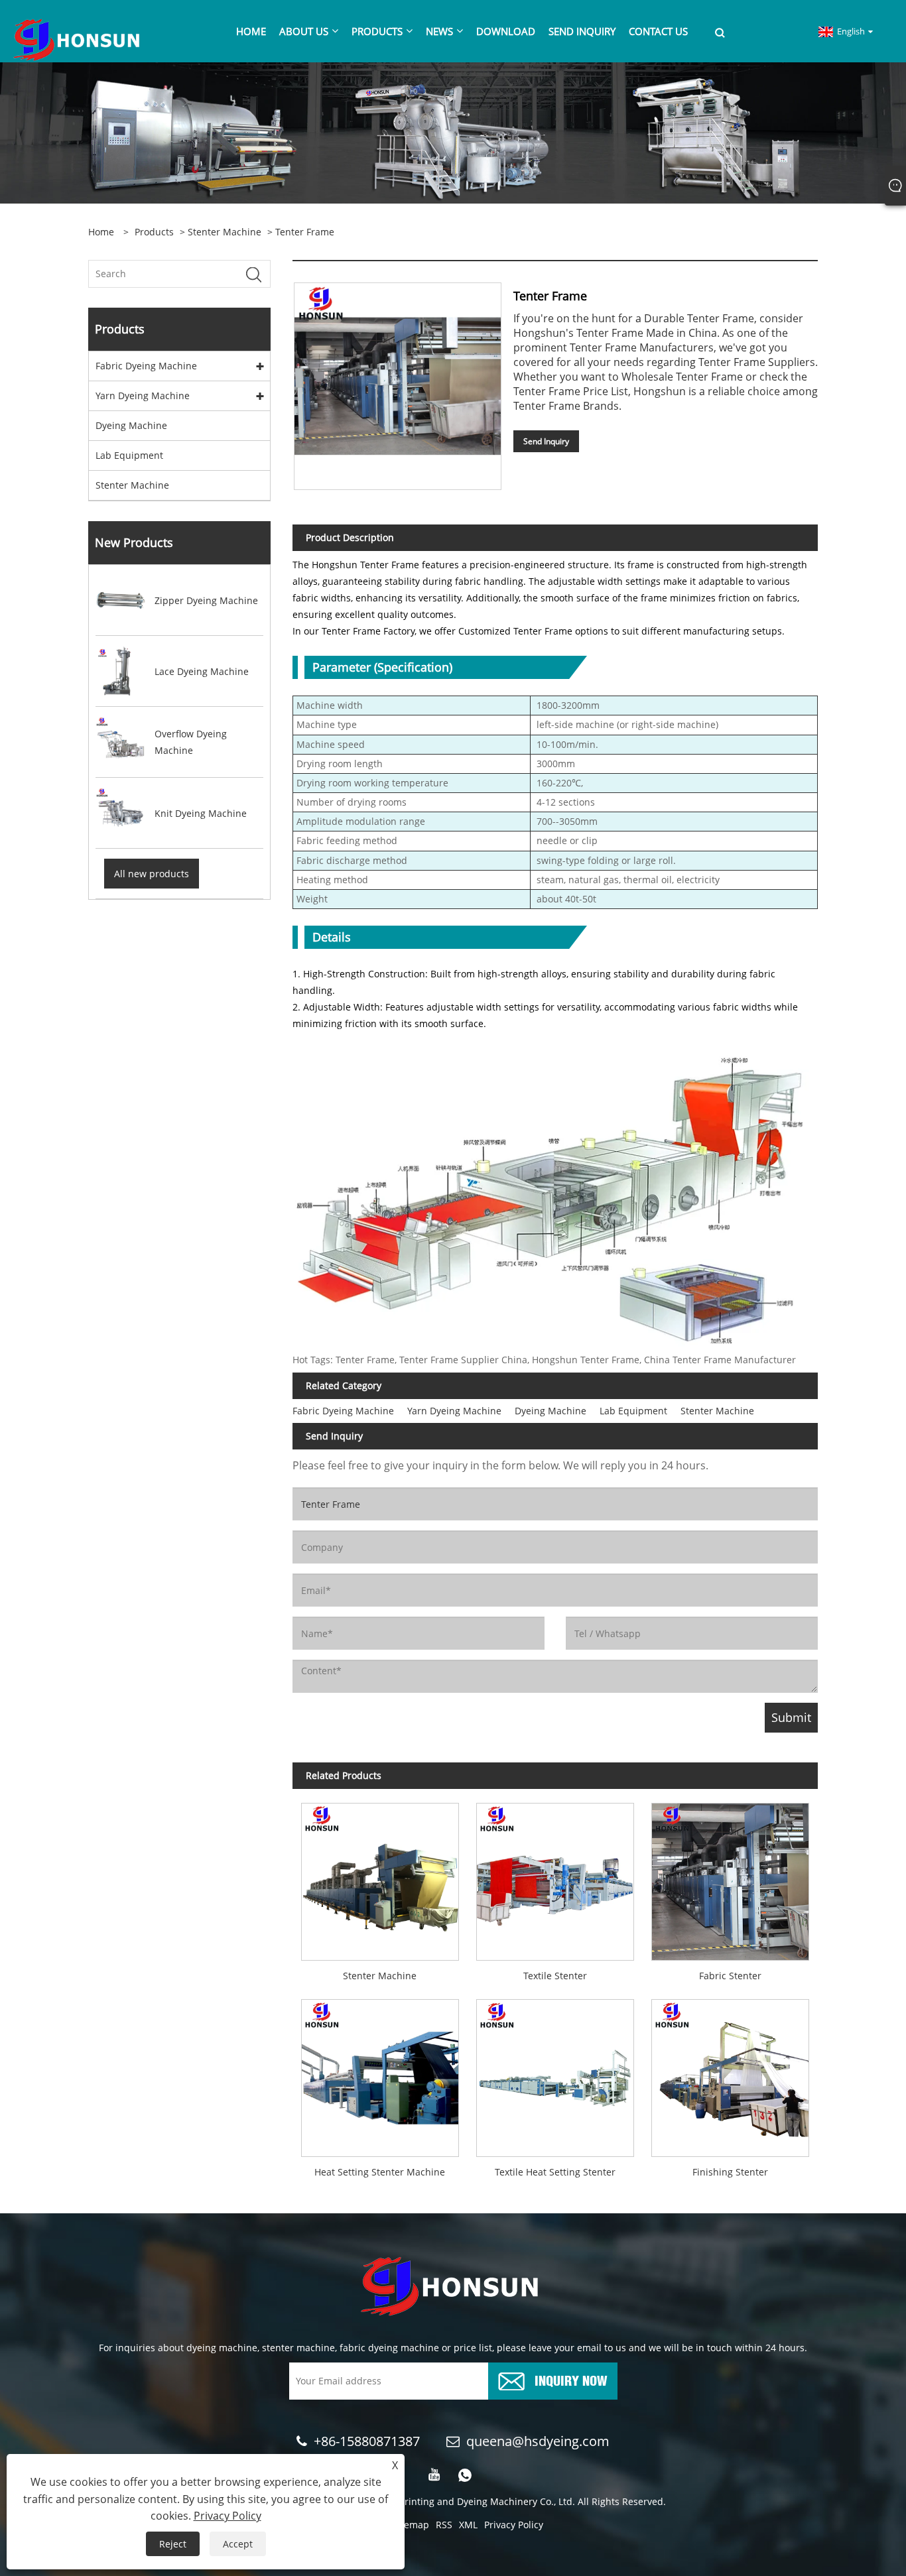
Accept (238, 2544)
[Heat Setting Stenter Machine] (380, 2074)
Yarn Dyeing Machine (143, 396)
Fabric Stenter (730, 1976)
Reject (173, 2544)
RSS (444, 2525)
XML (468, 2525)
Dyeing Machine (131, 425)
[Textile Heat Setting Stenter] (555, 2074)
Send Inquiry (546, 441)
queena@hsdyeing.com (538, 2441)
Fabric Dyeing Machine (146, 366)
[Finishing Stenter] (730, 2074)
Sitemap (411, 2525)
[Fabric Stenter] (730, 1877)
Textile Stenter (555, 1976)
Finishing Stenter (730, 2172)
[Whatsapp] (465, 2475)
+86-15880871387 (367, 2441)
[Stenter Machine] (380, 1877)
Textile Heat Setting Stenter (555, 2172)
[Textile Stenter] (555, 1877)
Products (154, 232)
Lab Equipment (129, 455)
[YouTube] (434, 2475)
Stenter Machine (225, 232)
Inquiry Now (571, 2379)
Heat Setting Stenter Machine (380, 2172)
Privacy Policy (514, 2525)
